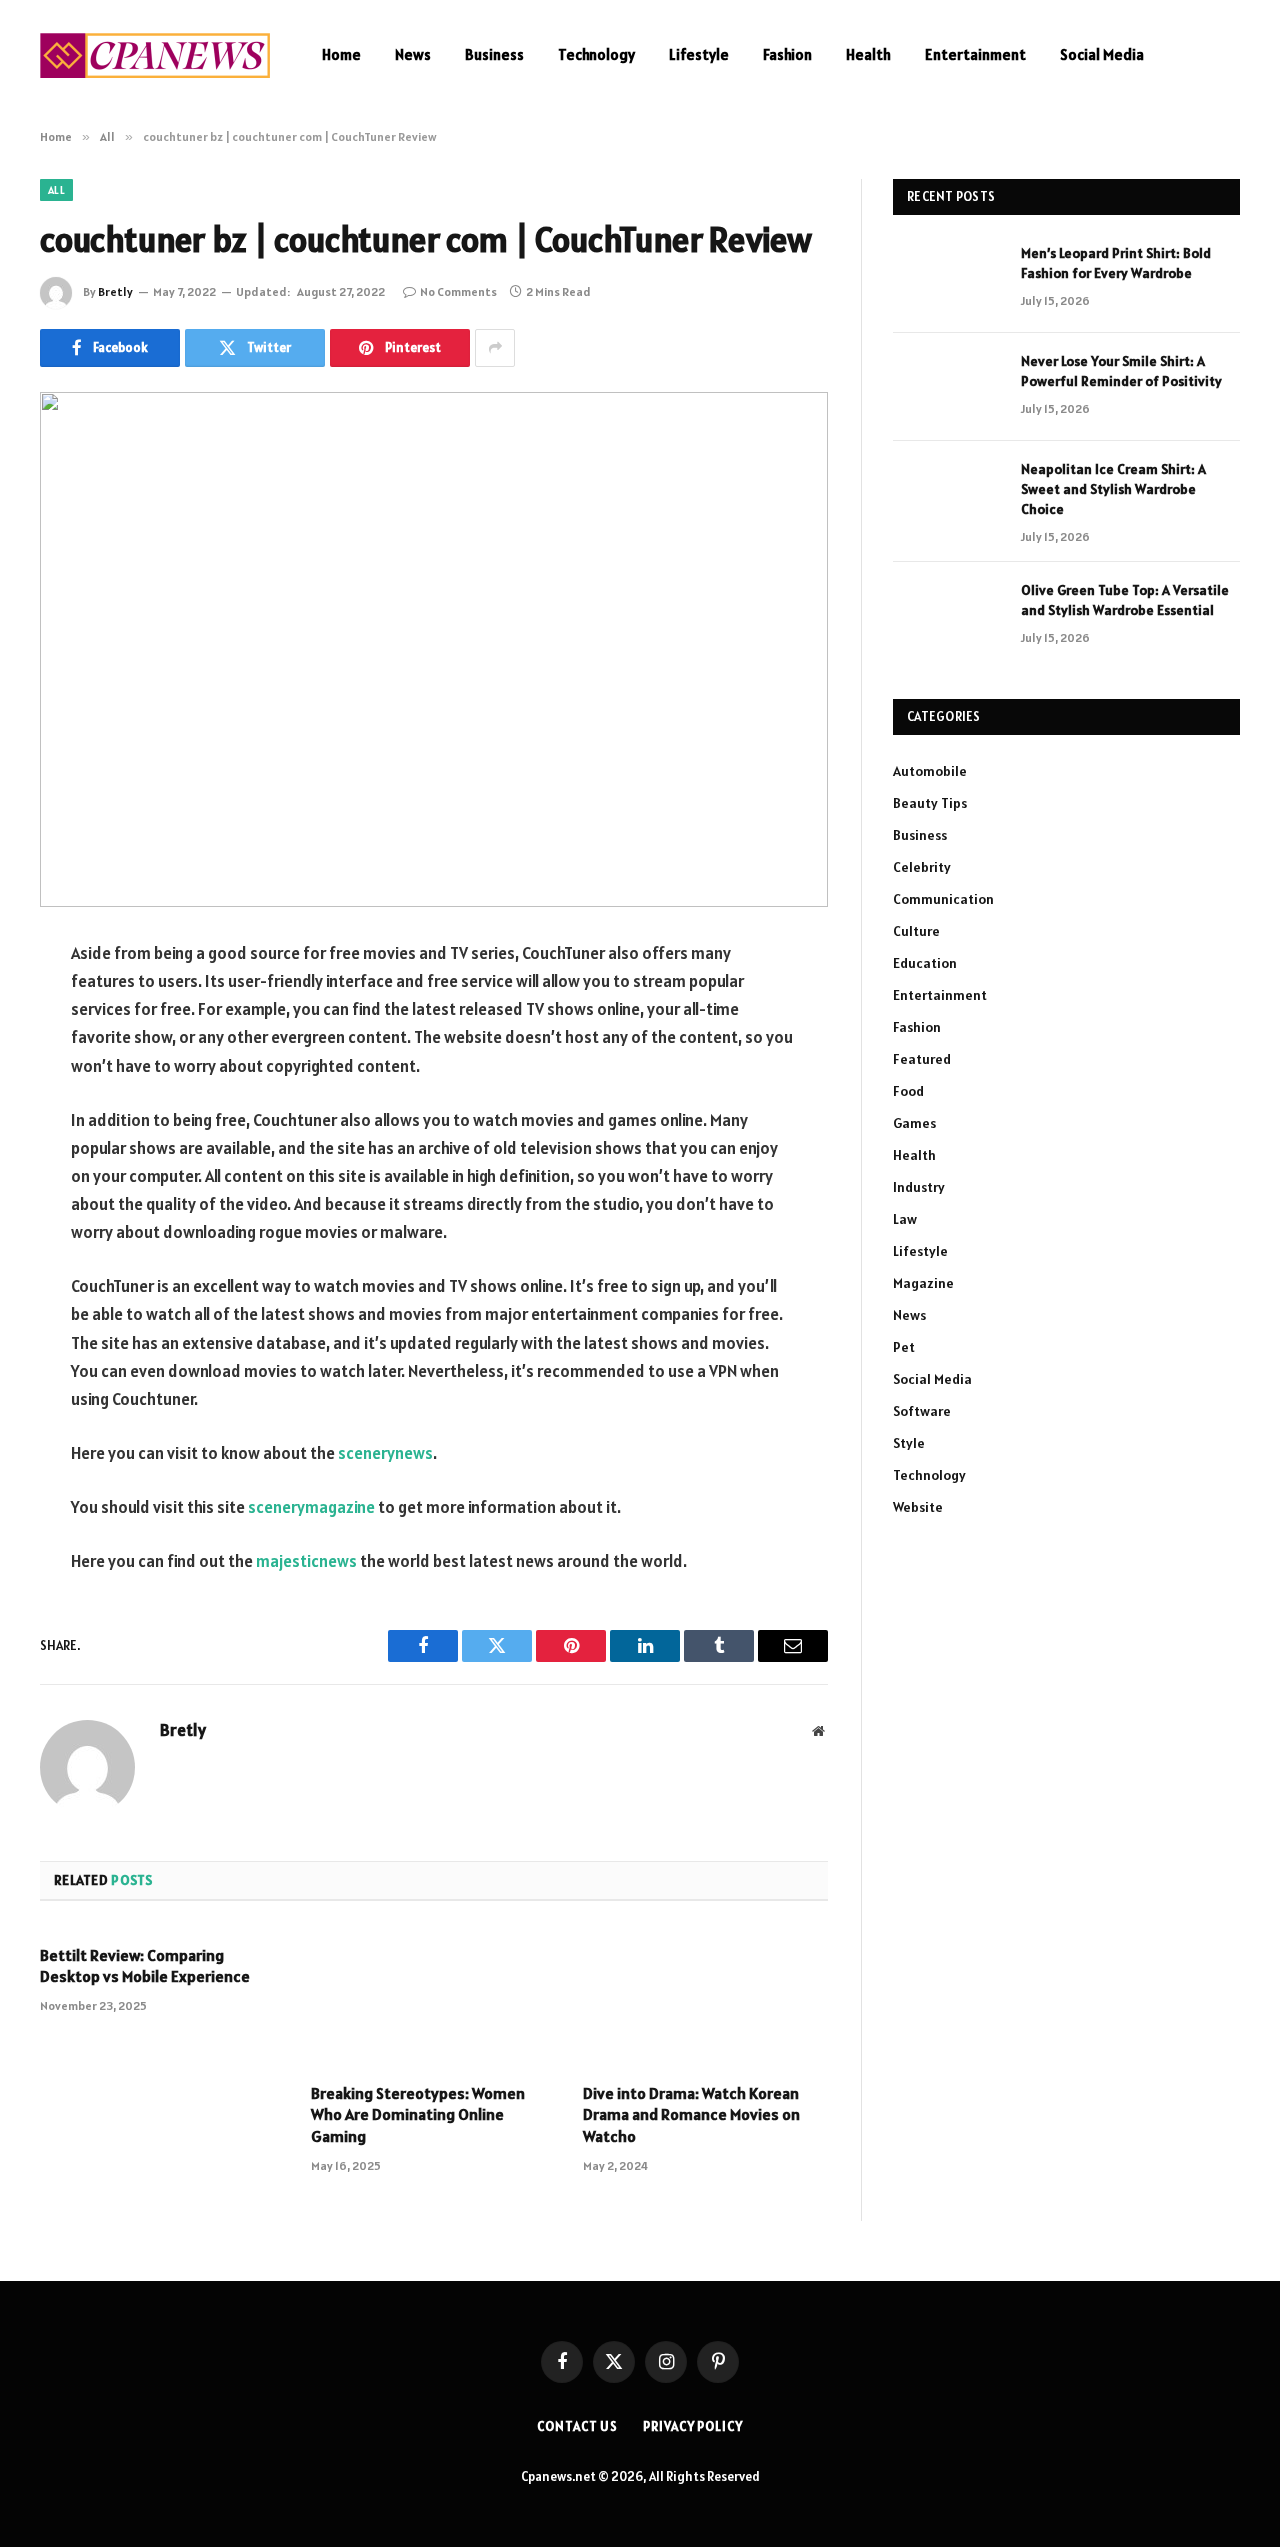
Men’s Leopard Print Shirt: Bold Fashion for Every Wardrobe (1116, 263)
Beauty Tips (930, 803)
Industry (919, 1187)
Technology (596, 54)
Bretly (115, 291)
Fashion (787, 54)
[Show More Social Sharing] (495, 348)
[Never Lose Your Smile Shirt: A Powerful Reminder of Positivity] (948, 387)
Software (922, 1411)
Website (918, 1507)
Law (905, 1219)
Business (494, 54)
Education (925, 963)
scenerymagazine (311, 1507)
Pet (904, 1347)
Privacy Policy (693, 2426)
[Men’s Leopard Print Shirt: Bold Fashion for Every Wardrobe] (948, 279)
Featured (922, 1059)
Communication (943, 899)
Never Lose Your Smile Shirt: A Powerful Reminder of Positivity (1121, 371)
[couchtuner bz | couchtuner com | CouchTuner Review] (434, 649)
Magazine (923, 1283)
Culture (916, 931)
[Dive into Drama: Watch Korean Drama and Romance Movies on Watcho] (705, 1998)
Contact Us (577, 2426)
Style (909, 1443)
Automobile (930, 771)
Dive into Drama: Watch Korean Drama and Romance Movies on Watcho (691, 2115)
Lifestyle (699, 54)
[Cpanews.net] (155, 55)
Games (914, 1123)
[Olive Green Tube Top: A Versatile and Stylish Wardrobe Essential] (948, 616)
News (413, 54)
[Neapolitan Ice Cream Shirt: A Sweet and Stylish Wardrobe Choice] (948, 495)
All (56, 190)
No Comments (458, 291)
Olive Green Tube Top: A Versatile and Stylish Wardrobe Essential (1125, 600)
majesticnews (306, 1561)
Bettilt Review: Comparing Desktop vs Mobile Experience (145, 1966)
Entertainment (975, 54)
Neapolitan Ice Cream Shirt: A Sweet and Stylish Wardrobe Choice (1113, 489)
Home (341, 54)
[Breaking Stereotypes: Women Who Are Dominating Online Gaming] (433, 1998)
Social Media (1102, 54)
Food (908, 1091)
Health (868, 54)
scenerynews (385, 1453)
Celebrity (922, 867)
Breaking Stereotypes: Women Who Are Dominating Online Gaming (418, 2115)
